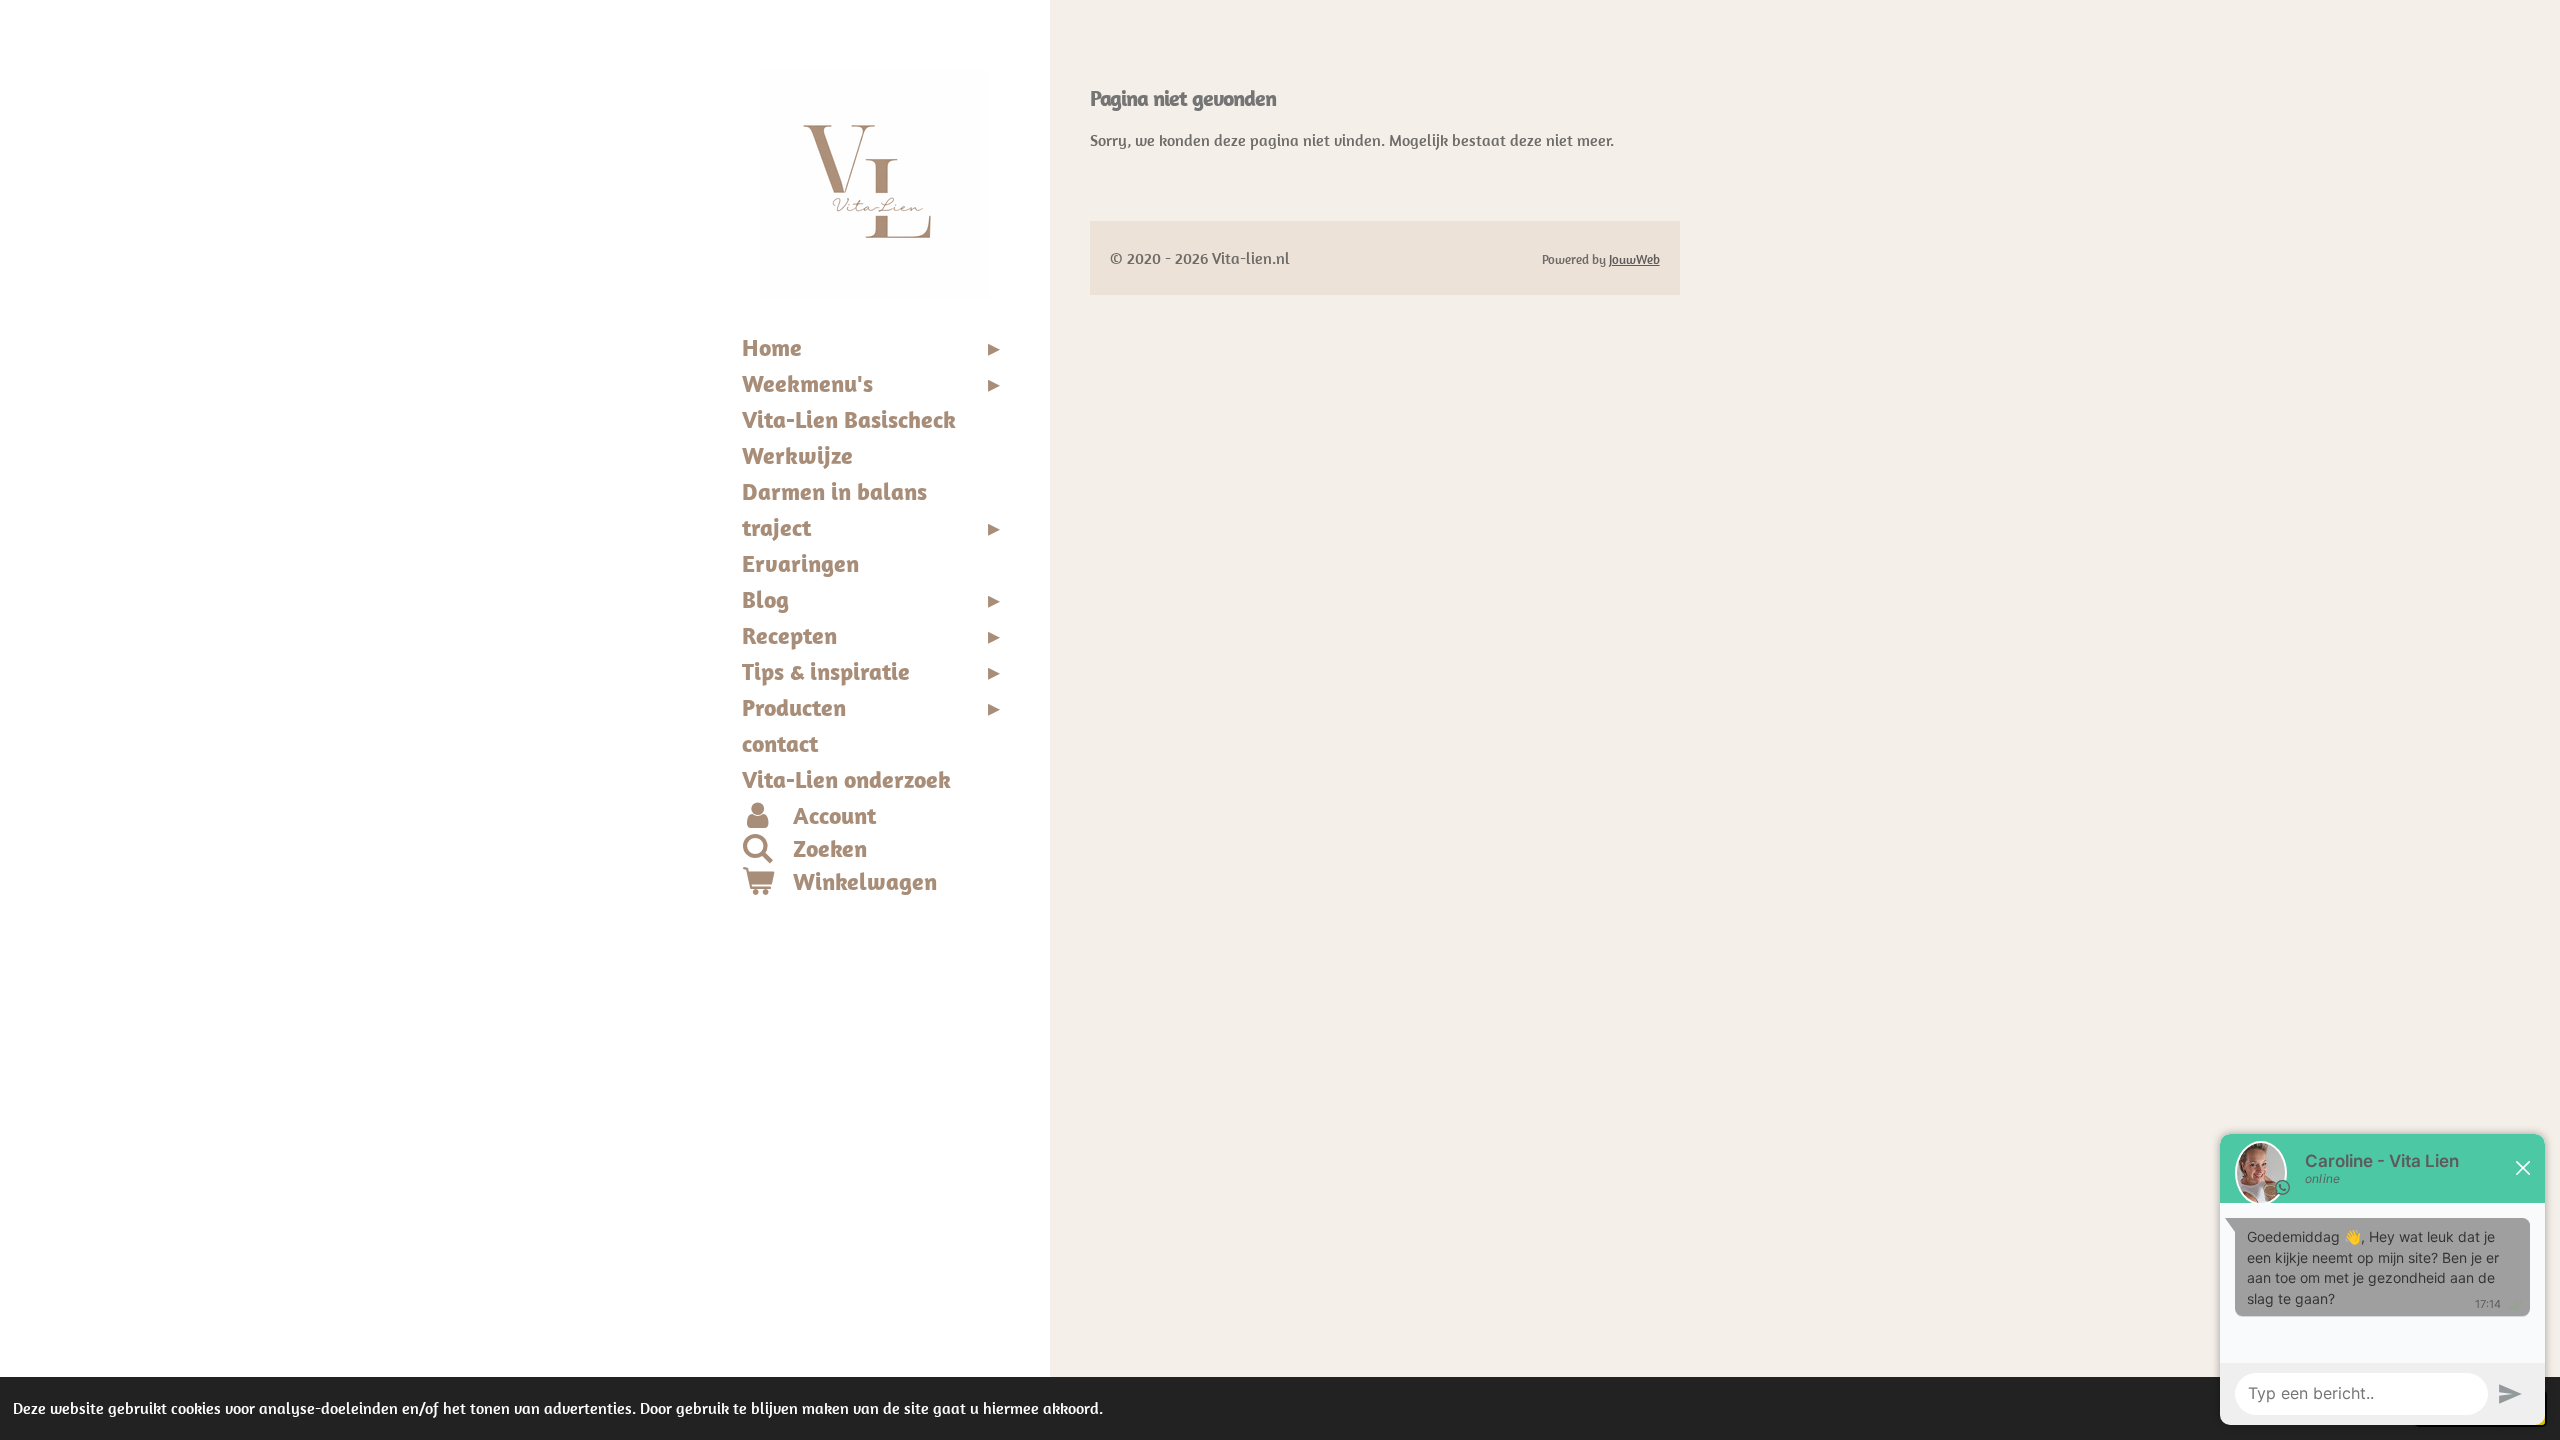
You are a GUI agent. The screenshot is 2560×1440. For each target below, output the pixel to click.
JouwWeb (1634, 259)
